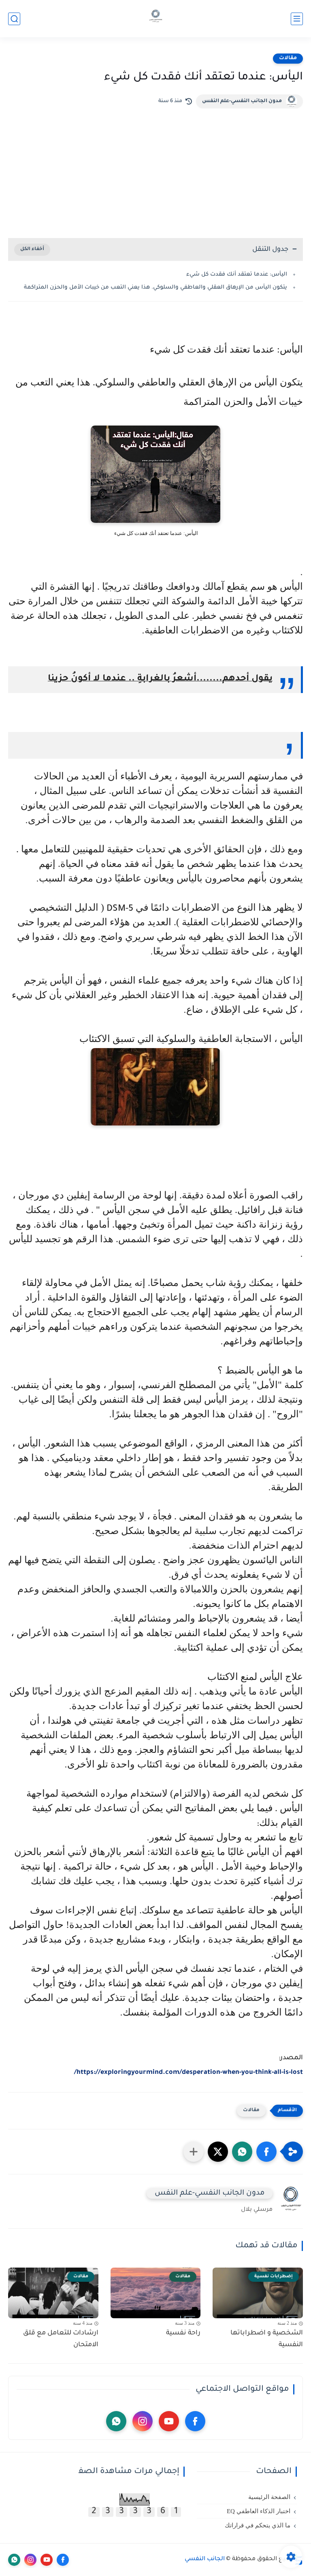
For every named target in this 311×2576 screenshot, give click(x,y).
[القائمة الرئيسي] (297, 19)
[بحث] (14, 19)
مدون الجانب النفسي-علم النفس (242, 101)
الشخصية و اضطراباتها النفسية (267, 2339)
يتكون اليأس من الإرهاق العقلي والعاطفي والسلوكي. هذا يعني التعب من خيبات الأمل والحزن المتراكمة (155, 288)
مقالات (288, 58)
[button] (266, 2152)
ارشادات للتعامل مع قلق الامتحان (61, 2339)
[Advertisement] (155, 169)
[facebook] (195, 2421)
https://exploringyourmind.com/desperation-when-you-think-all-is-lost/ (189, 2073)
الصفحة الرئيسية (269, 2497)
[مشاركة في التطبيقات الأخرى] (194, 2152)
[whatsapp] (116, 2421)
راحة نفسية (183, 2333)
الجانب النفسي (205, 2559)
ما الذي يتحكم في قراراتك (258, 2525)
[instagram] (143, 2421)
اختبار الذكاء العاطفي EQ (259, 2511)
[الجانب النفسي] (156, 19)
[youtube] (169, 2421)
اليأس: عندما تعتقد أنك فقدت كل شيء (236, 275)
